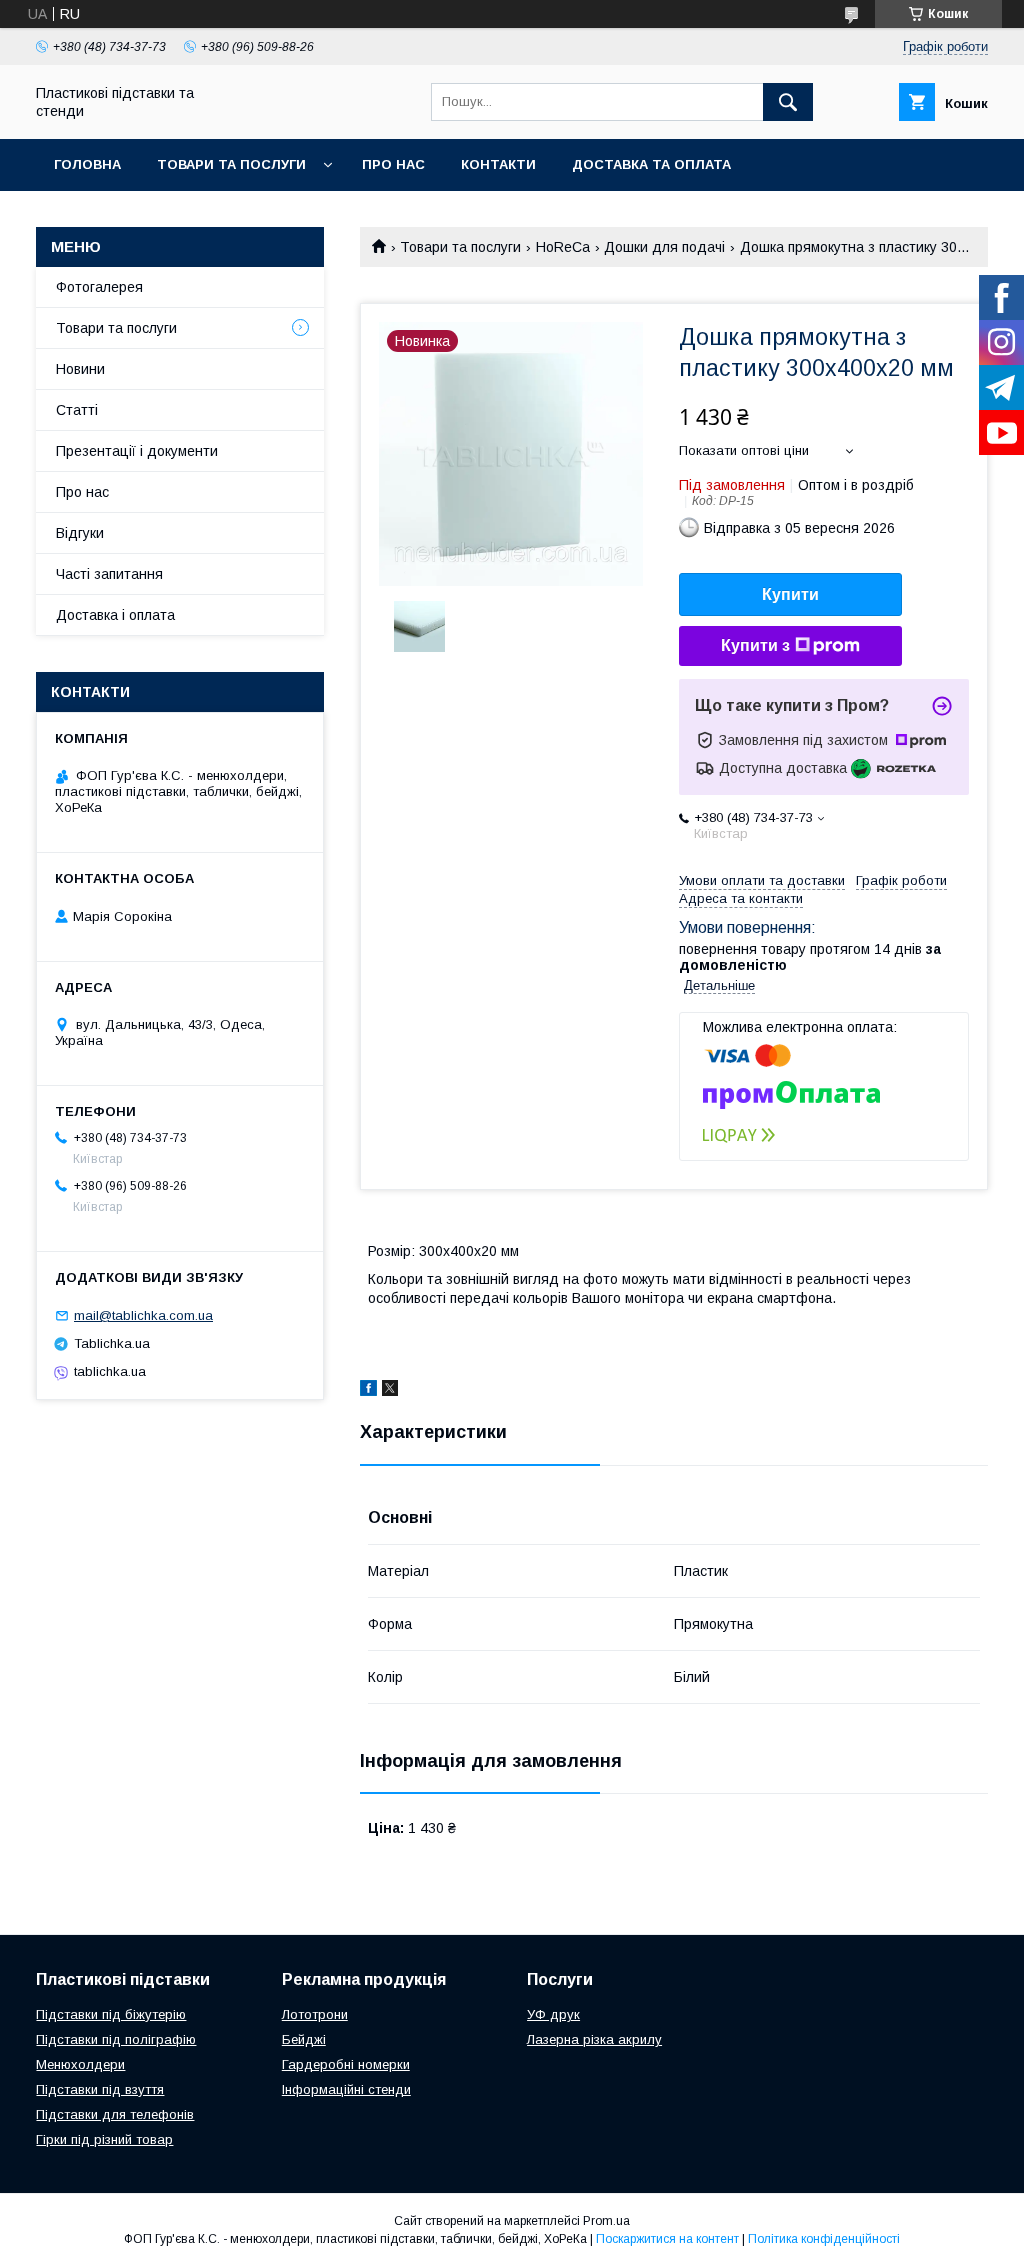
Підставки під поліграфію (116, 2039)
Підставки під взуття (100, 2089)
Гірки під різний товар (104, 2139)
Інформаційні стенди (346, 2089)
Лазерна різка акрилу (594, 2039)
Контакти (498, 164)
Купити (790, 594)
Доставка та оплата (651, 164)
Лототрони (315, 2014)
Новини (80, 369)
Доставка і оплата (115, 615)
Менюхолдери (80, 2064)
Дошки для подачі (664, 247)
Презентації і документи (137, 451)
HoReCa (563, 247)
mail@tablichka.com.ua (143, 1315)
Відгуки (80, 533)
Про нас (393, 164)
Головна (87, 164)
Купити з (755, 645)
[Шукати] (788, 102)
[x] (390, 1391)
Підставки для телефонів (115, 2114)
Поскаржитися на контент (667, 2239)
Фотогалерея (99, 287)
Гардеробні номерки (346, 2064)
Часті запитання (109, 574)
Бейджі (304, 2039)
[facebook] (368, 1391)
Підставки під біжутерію (111, 2014)
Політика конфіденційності (824, 2239)
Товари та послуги (231, 164)
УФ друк (553, 2014)
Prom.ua (606, 2221)
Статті (77, 410)
